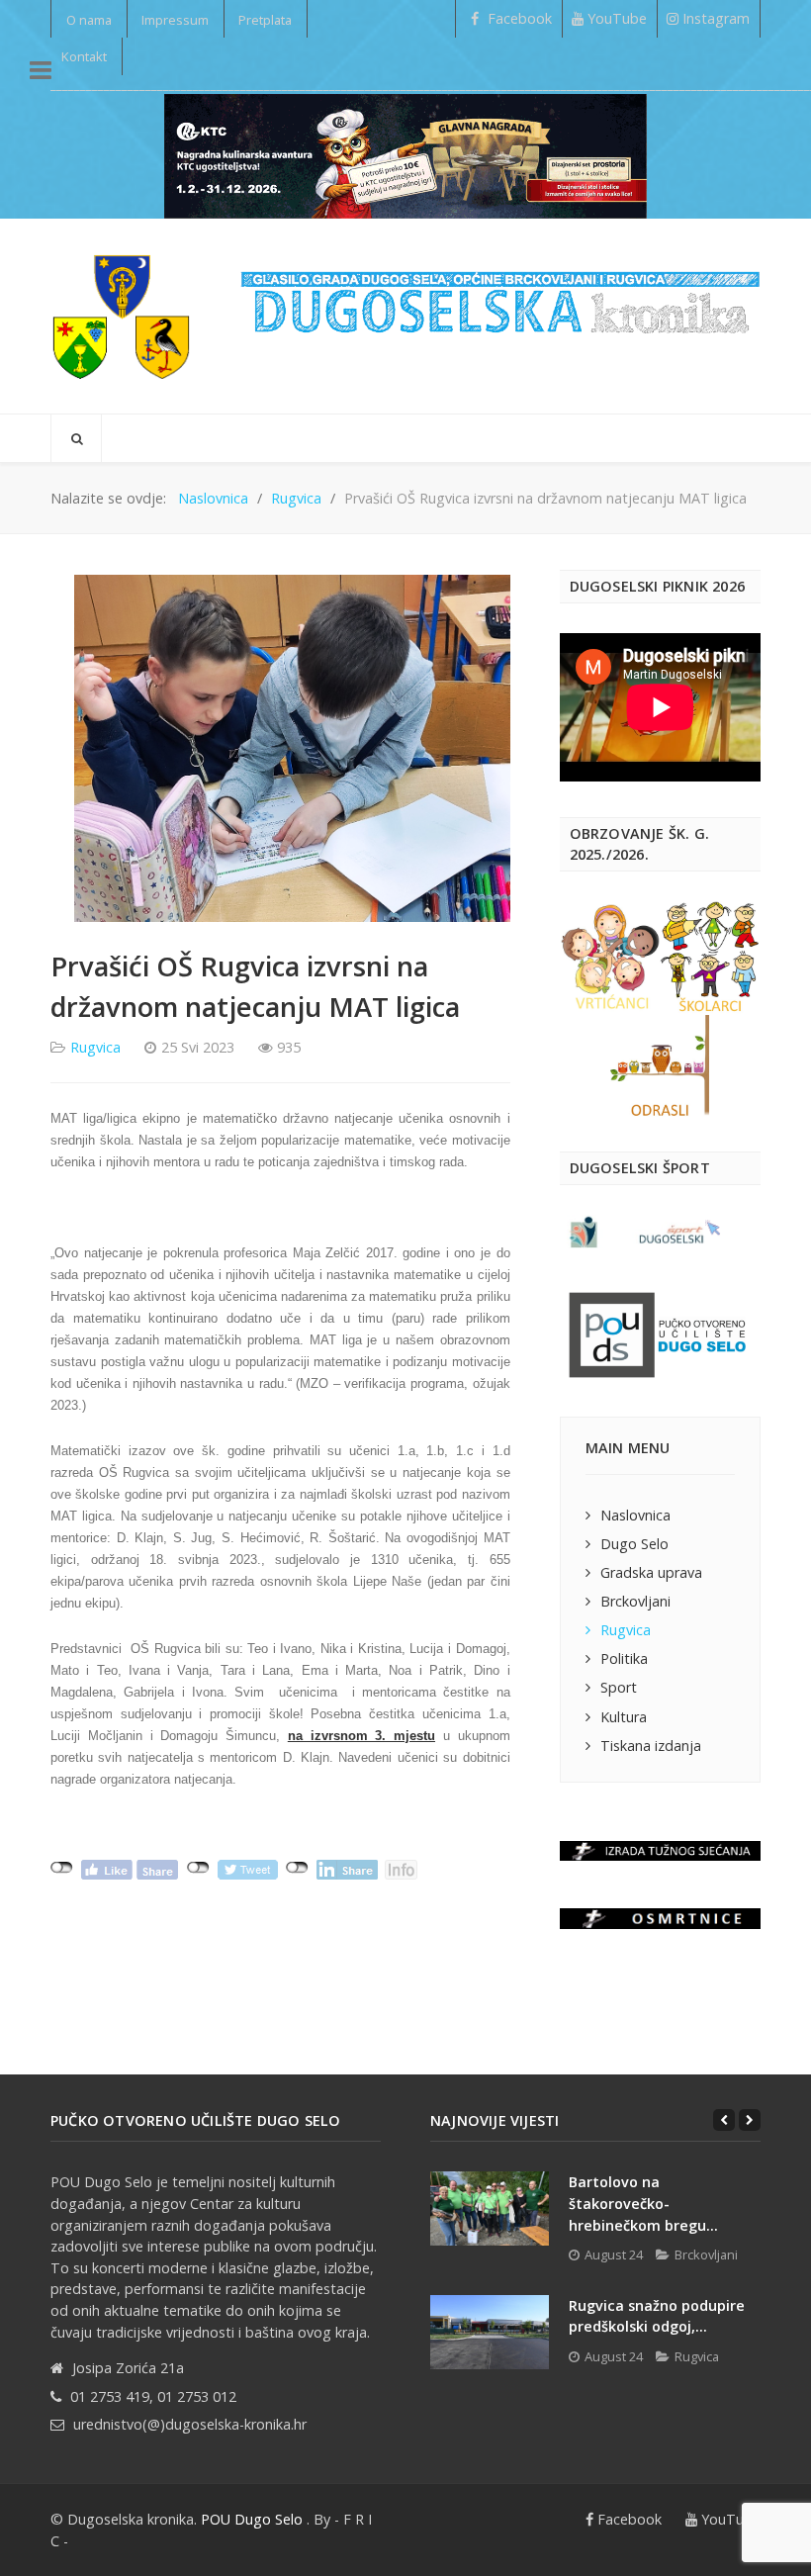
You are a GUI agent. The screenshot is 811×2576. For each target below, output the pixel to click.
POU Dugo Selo (252, 2519)
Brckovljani (635, 1601)
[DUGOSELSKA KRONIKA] (500, 294)
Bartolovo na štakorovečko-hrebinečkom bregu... (643, 2203)
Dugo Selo (634, 1544)
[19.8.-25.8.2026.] (405, 154)
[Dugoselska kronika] (121, 316)
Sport (619, 1687)
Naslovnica (635, 1515)
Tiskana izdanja (651, 1746)
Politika (624, 1658)
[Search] (76, 438)
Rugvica (95, 1047)
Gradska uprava (651, 1572)
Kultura (624, 1717)
